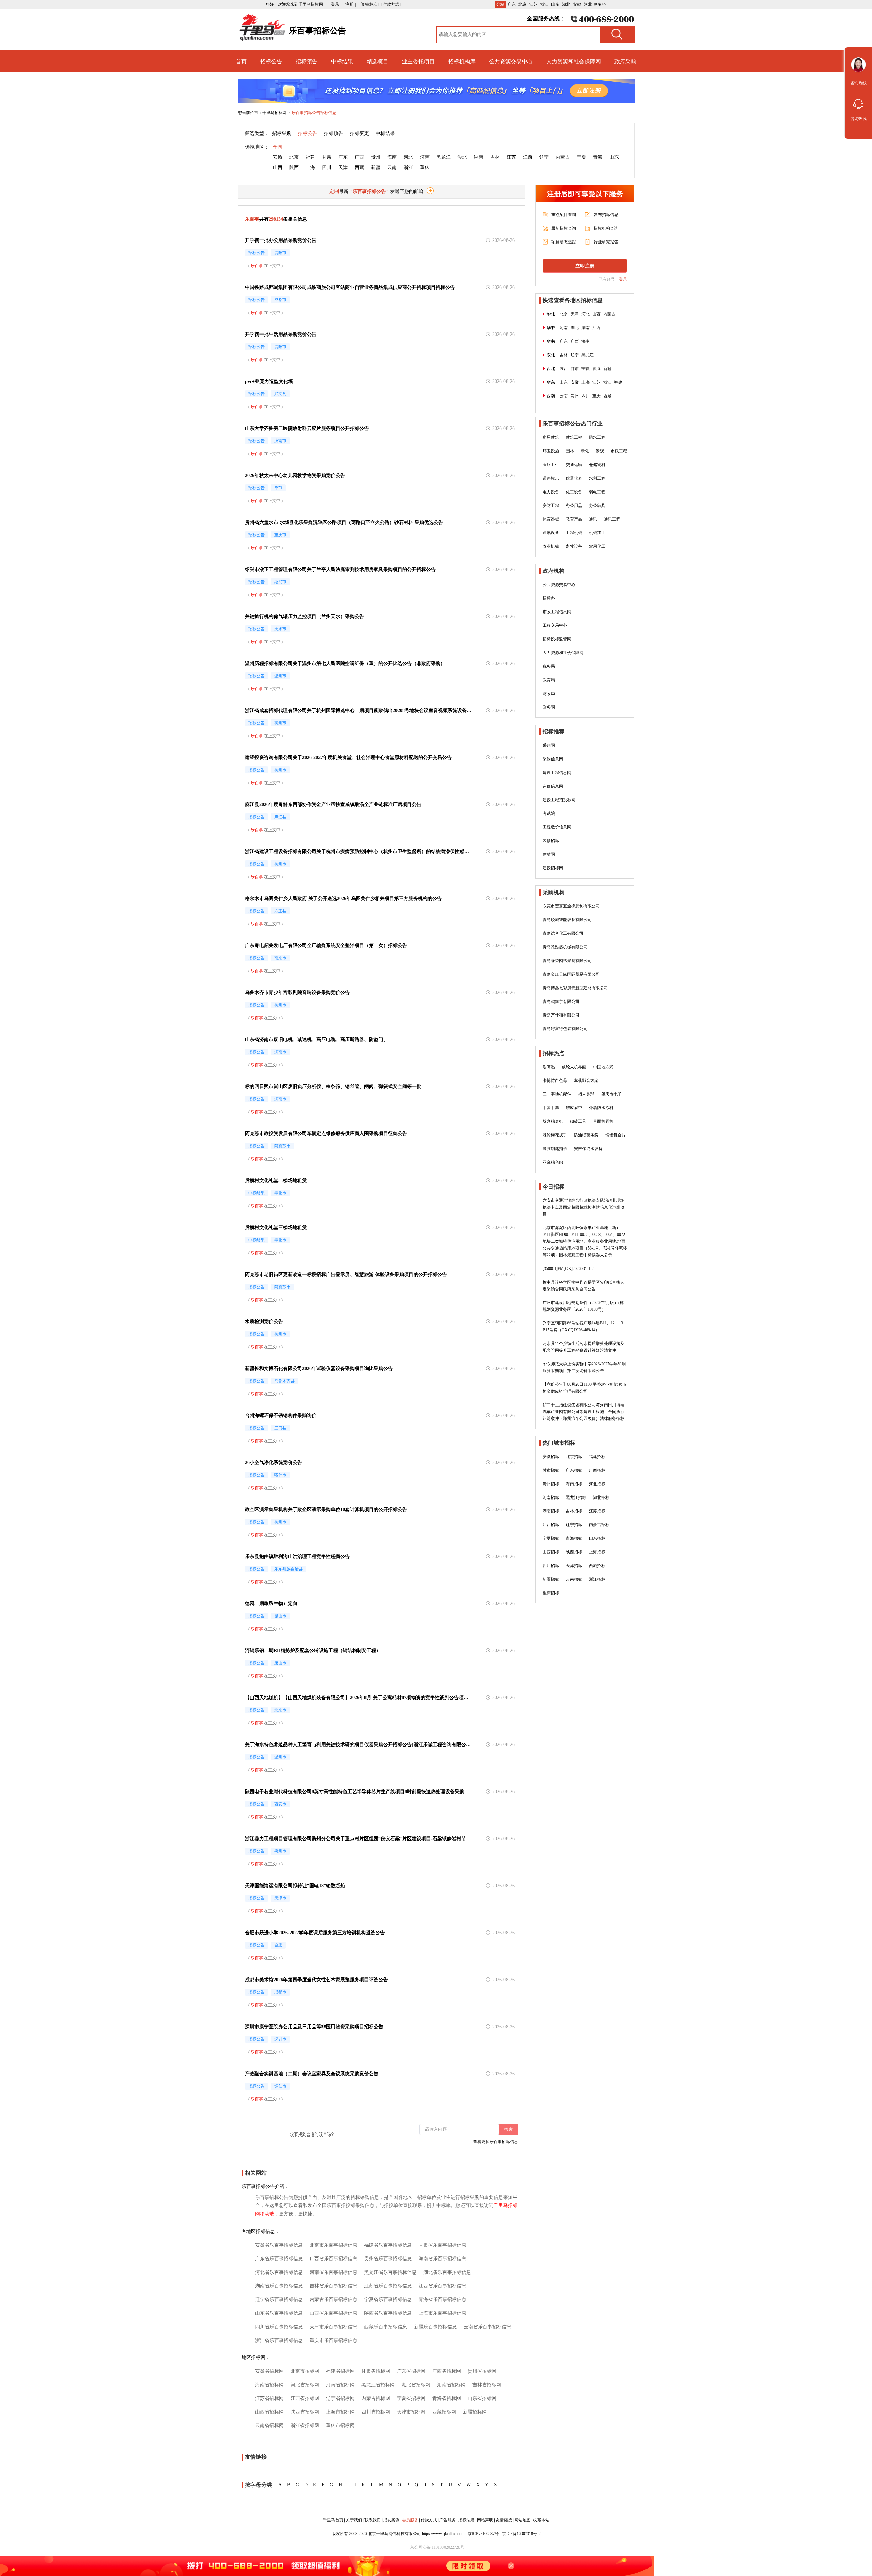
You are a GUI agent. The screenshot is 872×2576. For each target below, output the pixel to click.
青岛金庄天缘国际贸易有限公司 (571, 974)
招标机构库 (462, 61)
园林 (570, 451)
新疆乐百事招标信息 (435, 2327)
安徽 (577, 4)
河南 (425, 157)
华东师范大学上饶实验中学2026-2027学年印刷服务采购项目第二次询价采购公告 (584, 1367)
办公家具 (597, 506)
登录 (623, 279)
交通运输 (574, 465)
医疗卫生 (551, 465)
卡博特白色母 (555, 1081)
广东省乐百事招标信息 (279, 2259)
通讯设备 (551, 533)
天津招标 (574, 1566)
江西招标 (551, 1525)
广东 (512, 4)
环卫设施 (551, 451)
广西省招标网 (447, 2371)
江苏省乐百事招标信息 (388, 2286)
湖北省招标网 (416, 2385)
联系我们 (373, 2520)
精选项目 (377, 61)
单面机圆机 (603, 1121)
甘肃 (327, 157)
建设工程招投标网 (559, 800)
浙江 (544, 4)
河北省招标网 (305, 2385)
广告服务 (448, 2520)
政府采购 (625, 61)
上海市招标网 (340, 2412)
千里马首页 (333, 2520)
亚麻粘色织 (553, 1162)
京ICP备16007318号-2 (521, 2534)
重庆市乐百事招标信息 (333, 2340)
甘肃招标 (551, 1470)
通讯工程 (612, 519)
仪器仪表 (574, 478)
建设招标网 (553, 868)
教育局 (549, 680)
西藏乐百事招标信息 (386, 2327)
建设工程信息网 (557, 773)
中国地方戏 (603, 1067)
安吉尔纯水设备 (588, 1149)
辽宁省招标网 (340, 2398)
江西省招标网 (305, 2398)
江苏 (533, 4)
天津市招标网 (411, 2412)
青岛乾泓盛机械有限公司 (565, 947)
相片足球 (586, 1094)
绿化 (585, 451)
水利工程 (597, 478)
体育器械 (551, 519)
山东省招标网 (482, 2398)
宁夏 (581, 157)
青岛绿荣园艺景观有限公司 (567, 961)
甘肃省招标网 (376, 2371)
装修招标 (551, 841)
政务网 (549, 707)
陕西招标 (574, 1552)
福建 (310, 157)
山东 (555, 4)
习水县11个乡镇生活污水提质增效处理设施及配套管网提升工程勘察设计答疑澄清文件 (583, 1347)
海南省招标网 (269, 2385)
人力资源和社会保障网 (574, 61)
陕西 (294, 167)
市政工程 (619, 451)
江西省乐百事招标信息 (442, 2286)
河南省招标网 (340, 2385)
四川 (327, 167)
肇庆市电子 (611, 1094)
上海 (310, 167)
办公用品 (574, 506)
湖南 (479, 157)
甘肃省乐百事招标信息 (442, 2245)
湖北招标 (601, 1498)
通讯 (593, 519)
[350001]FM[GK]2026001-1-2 (568, 1269)
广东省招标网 (411, 2371)
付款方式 (429, 2520)
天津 (343, 167)
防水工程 (597, 437)
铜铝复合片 (616, 1135)
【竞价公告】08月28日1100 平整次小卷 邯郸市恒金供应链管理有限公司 (585, 1388)
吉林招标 (574, 1511)
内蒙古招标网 (376, 2398)
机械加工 (597, 533)
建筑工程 (574, 437)
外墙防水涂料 (601, 1108)
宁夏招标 (551, 1538)
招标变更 (359, 133)
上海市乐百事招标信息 (442, 2313)
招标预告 (307, 61)
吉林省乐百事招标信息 (333, 2286)
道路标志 (551, 478)
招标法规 (466, 2520)
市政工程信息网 (557, 612)
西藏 (359, 167)
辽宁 (544, 157)
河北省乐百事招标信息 (279, 2272)
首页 (241, 61)
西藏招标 (597, 1566)
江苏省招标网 (269, 2398)
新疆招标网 (475, 2412)
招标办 (549, 598)
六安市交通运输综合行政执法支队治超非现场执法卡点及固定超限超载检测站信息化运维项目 (583, 1207)
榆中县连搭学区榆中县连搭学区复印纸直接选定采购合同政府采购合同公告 (583, 1286)
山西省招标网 (269, 2412)
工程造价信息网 (557, 827)
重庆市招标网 (340, 2426)
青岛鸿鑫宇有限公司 (561, 1002)
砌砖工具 (578, 1121)
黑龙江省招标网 (378, 2385)
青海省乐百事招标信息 (442, 2300)
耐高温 (549, 1067)
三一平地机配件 (557, 1094)
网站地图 (523, 2520)
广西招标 (597, 1470)
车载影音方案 (586, 1081)
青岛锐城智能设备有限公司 (567, 920)
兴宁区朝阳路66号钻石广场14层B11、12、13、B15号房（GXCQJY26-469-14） (585, 1326)
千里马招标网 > (276, 113)
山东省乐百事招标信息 (279, 2313)
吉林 (495, 157)
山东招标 (597, 1538)
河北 (588, 4)
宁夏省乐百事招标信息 (388, 2300)
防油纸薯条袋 (586, 1135)
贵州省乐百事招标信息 (388, 2259)
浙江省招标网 (305, 2426)
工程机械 (574, 533)
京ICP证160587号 (483, 2534)
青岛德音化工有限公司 (563, 933)
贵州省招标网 (482, 2371)
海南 (392, 157)
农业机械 (551, 546)
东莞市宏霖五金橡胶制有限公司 (571, 906)
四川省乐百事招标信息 (279, 2327)
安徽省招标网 (269, 2371)
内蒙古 (563, 157)
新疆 (376, 167)
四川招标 (551, 1566)
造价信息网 (553, 786)
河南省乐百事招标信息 (333, 2272)
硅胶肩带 (574, 1108)
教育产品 (574, 519)
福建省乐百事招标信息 (388, 2245)
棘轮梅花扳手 (555, 1135)
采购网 (549, 745)
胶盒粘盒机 (553, 1121)
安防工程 (551, 506)
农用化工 (597, 546)
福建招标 (597, 1457)
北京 (523, 4)
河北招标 (597, 1484)
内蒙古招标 (599, 1525)
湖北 (566, 4)
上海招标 (597, 1552)
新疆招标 (551, 1579)
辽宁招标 (574, 1525)
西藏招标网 (444, 2412)
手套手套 (551, 1108)
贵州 (376, 157)
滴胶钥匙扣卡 (555, 1149)
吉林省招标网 (487, 2385)
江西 (528, 157)
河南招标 (551, 1498)
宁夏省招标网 (411, 2398)
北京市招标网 (305, 2371)
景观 (600, 451)
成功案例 (391, 2520)
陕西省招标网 (305, 2412)
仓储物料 (597, 465)
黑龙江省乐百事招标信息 (390, 2272)
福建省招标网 (340, 2371)
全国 (278, 147)
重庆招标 (551, 1593)
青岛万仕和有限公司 (561, 1015)
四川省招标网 (376, 2412)
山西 (278, 167)
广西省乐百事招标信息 (333, 2259)
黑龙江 (443, 157)
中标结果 (342, 61)
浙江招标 (597, 1579)
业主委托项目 (418, 61)
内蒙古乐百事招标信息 (333, 2300)
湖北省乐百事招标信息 (447, 2272)
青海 (598, 157)
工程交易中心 (555, 625)
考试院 (549, 813)
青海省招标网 (447, 2398)
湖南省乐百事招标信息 (279, 2286)
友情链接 (504, 2520)
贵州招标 (551, 1484)
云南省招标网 (269, 2426)
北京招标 (574, 1457)
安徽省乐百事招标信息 (279, 2245)
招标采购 (282, 133)
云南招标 (574, 1579)
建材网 (549, 854)
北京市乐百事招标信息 (333, 2245)
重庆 (425, 167)
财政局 (549, 694)
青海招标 (574, 1538)
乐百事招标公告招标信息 (314, 113)
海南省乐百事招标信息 (442, 2259)
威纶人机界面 (574, 1067)
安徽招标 (551, 1457)
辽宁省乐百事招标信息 (279, 2300)
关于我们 (354, 2520)
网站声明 (485, 2520)
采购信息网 (553, 759)
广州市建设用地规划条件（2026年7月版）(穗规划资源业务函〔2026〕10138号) (583, 1306)
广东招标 (574, 1470)
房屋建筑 (551, 437)
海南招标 (574, 1484)
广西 (359, 157)
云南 (392, 167)
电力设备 (551, 492)
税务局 (549, 666)
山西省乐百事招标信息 (333, 2313)
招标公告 (271, 61)
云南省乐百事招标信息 (487, 2327)
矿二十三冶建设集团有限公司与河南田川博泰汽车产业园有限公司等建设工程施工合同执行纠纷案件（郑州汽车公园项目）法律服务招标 (583, 1412)
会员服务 (410, 2520)
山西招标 (551, 1552)
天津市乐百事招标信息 (333, 2327)
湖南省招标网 (451, 2385)
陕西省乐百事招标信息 (388, 2313)
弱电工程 (597, 492)
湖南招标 (551, 1511)
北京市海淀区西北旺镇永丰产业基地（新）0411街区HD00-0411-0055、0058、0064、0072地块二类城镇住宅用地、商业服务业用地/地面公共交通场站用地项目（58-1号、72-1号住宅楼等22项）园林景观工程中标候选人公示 (585, 1241)
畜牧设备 (574, 546)
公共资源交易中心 (511, 61)
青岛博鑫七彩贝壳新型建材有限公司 (575, 988)
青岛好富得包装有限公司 (565, 1029)
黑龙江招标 (576, 1498)
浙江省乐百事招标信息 (279, 2340)
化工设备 (574, 492)
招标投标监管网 (557, 639)
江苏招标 (597, 1511)
